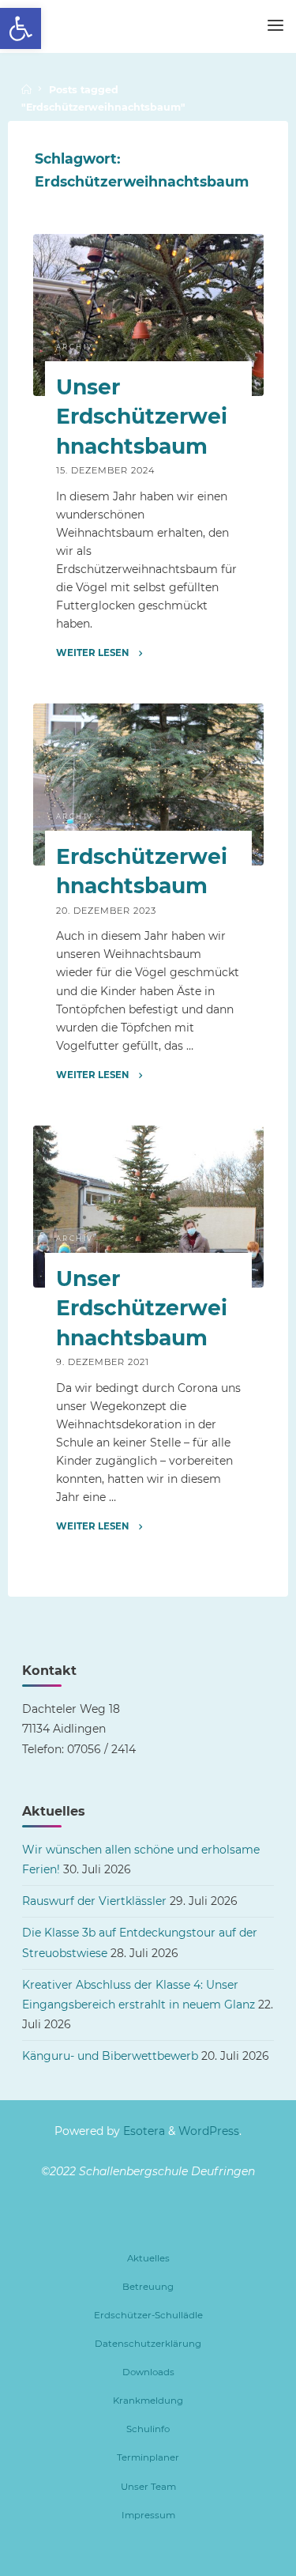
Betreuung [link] (148, 2287)
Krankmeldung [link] (148, 2401)
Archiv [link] (74, 347)
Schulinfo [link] (148, 2429)
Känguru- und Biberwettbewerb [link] (110, 2056)
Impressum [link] (148, 2515)
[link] (21, 28)
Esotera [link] (142, 2131)
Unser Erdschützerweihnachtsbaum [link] (141, 416)
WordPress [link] (209, 2131)
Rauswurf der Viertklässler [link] (94, 1901)
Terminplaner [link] (148, 2457)
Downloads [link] (148, 2372)
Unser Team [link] (148, 2487)
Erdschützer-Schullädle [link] (148, 2315)
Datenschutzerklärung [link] (148, 2344)
